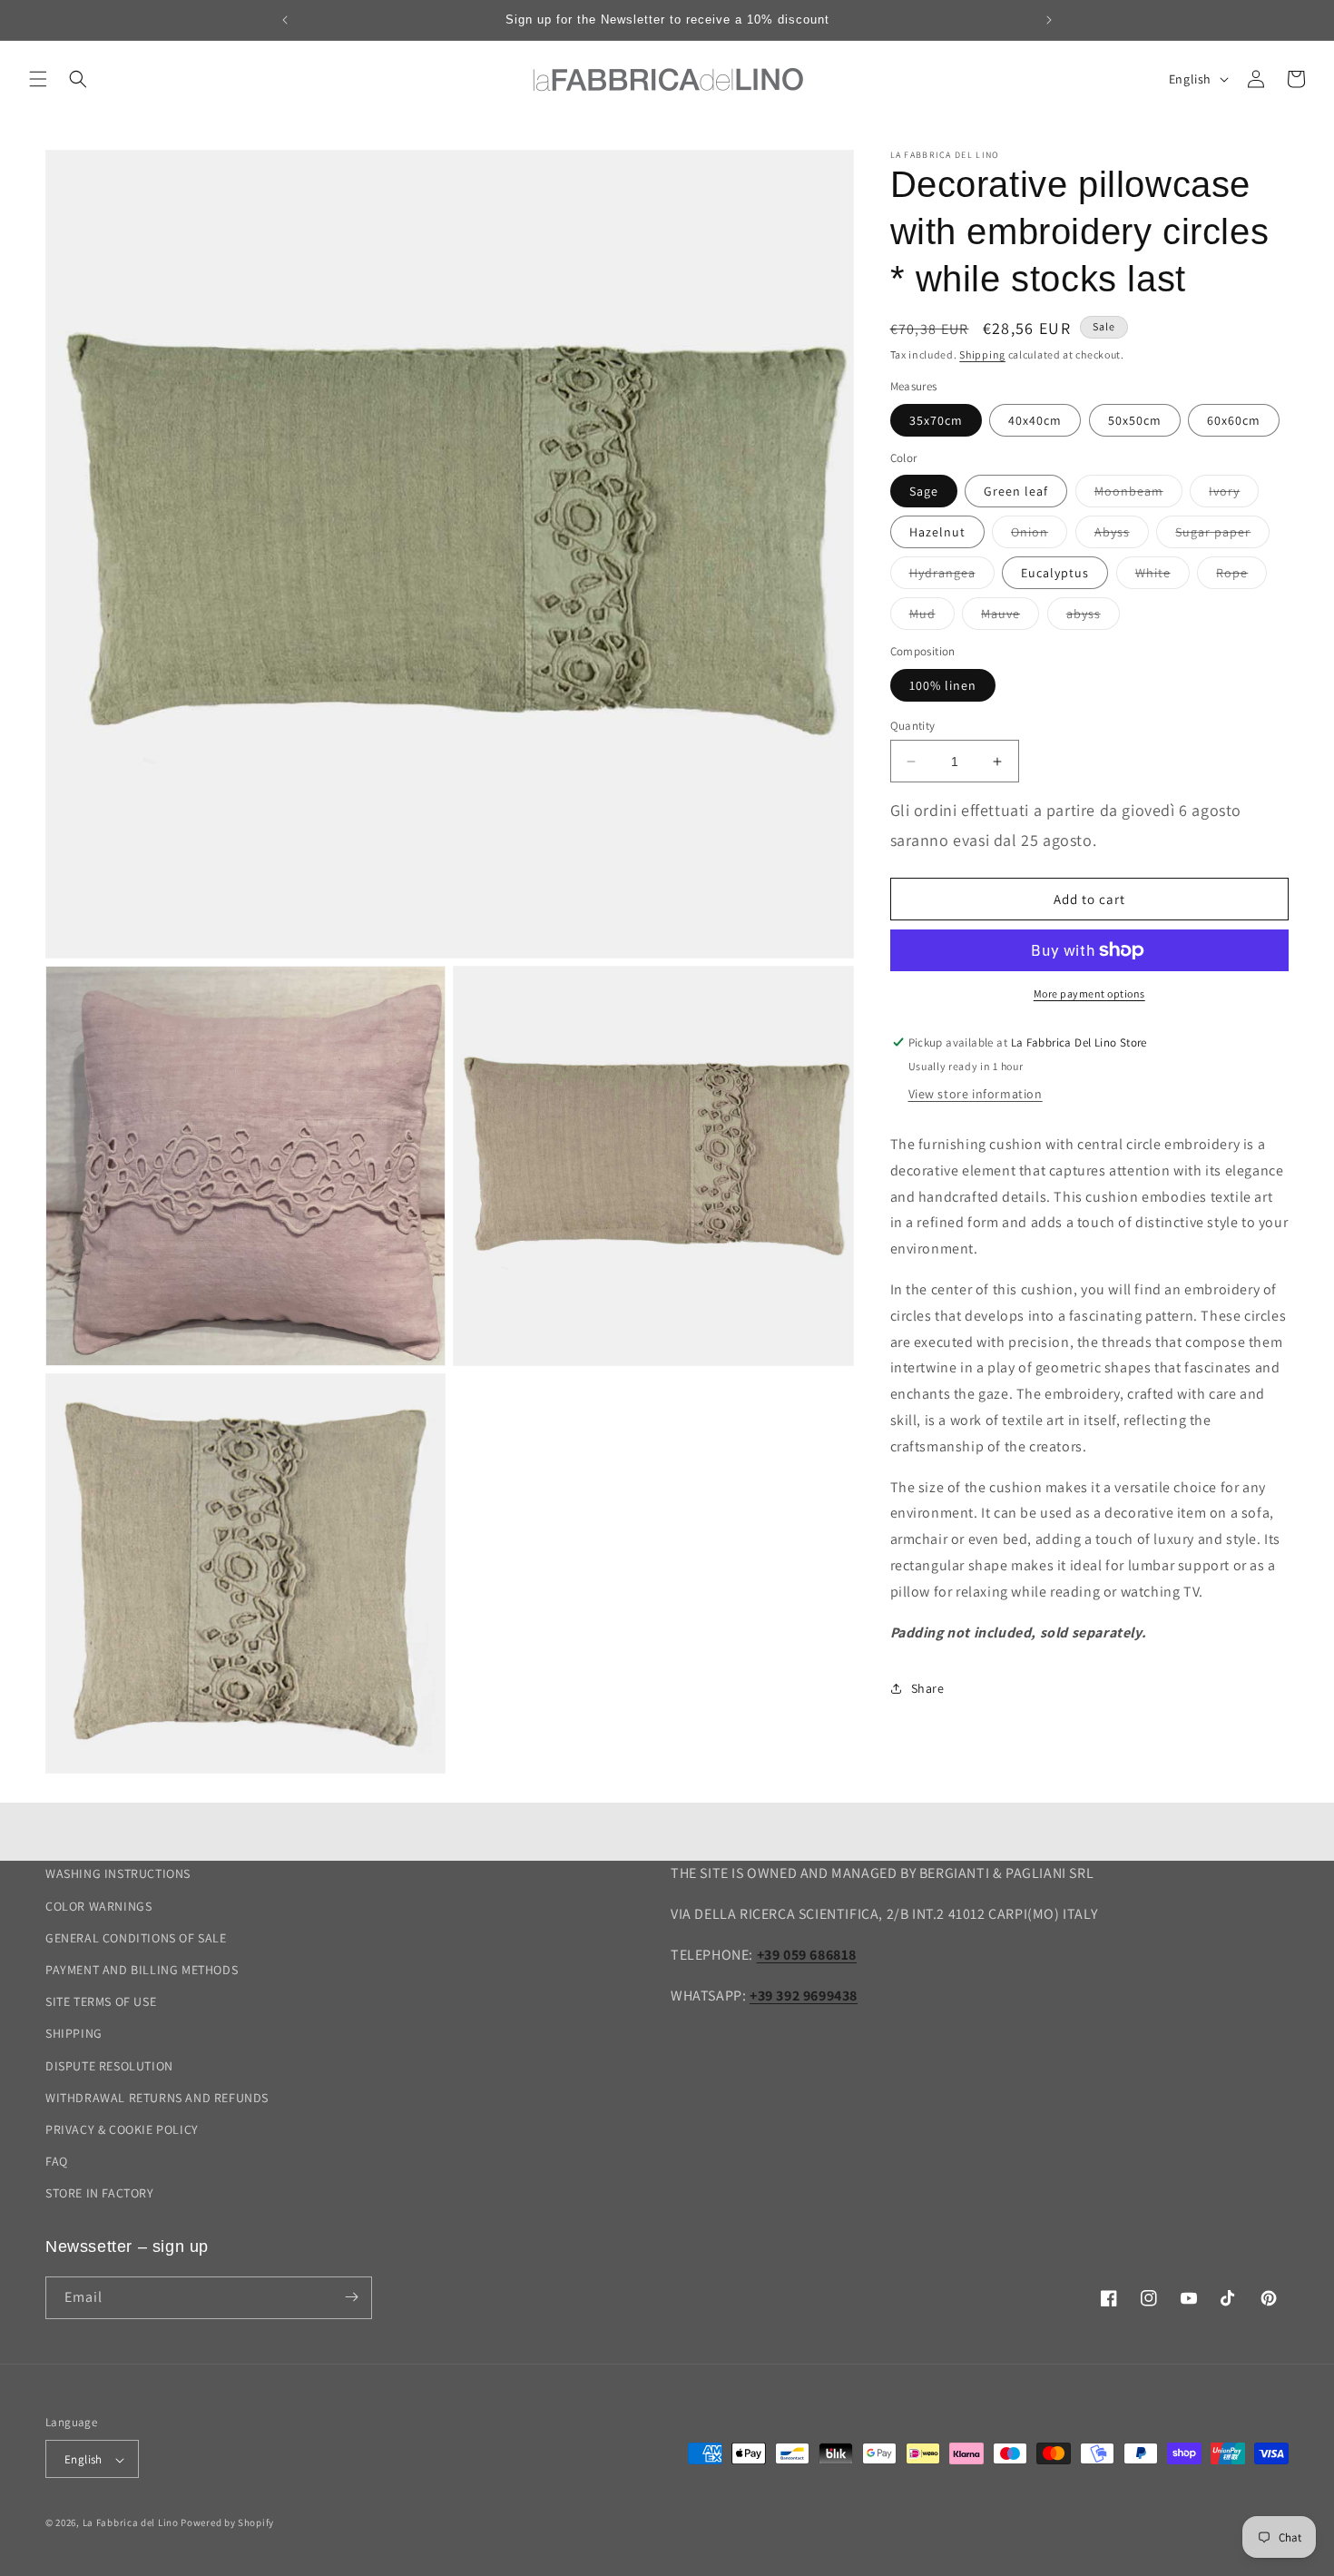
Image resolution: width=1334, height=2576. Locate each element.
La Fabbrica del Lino (131, 2523)
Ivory (1234, 495)
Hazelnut (937, 532)
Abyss (1122, 536)
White (1162, 576)
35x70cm (936, 420)
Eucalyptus (1055, 573)
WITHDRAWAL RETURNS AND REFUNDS (157, 2097)
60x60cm (1234, 420)
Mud (932, 617)
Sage (924, 491)
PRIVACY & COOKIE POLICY (122, 2129)
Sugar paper (1222, 536)
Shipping (982, 354)
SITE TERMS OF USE (101, 2001)
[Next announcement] (1049, 20)
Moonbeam (1138, 495)
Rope (1241, 576)
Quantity (913, 726)
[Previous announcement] (285, 20)
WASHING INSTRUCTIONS (118, 1873)
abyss (1093, 617)
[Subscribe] (351, 2297)
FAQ (57, 2161)
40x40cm (1035, 420)
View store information (976, 1094)
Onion (1039, 536)
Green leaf (1016, 491)
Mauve (1010, 617)
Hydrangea (952, 576)
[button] (38, 79)
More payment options (1089, 993)
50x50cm (1135, 420)
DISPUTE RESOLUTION (109, 2065)
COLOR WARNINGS (98, 1905)
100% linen (943, 685)
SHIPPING (74, 2033)
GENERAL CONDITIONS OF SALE (136, 1937)
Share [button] (928, 1688)
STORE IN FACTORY (100, 2193)
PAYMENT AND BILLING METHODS (142, 1970)
